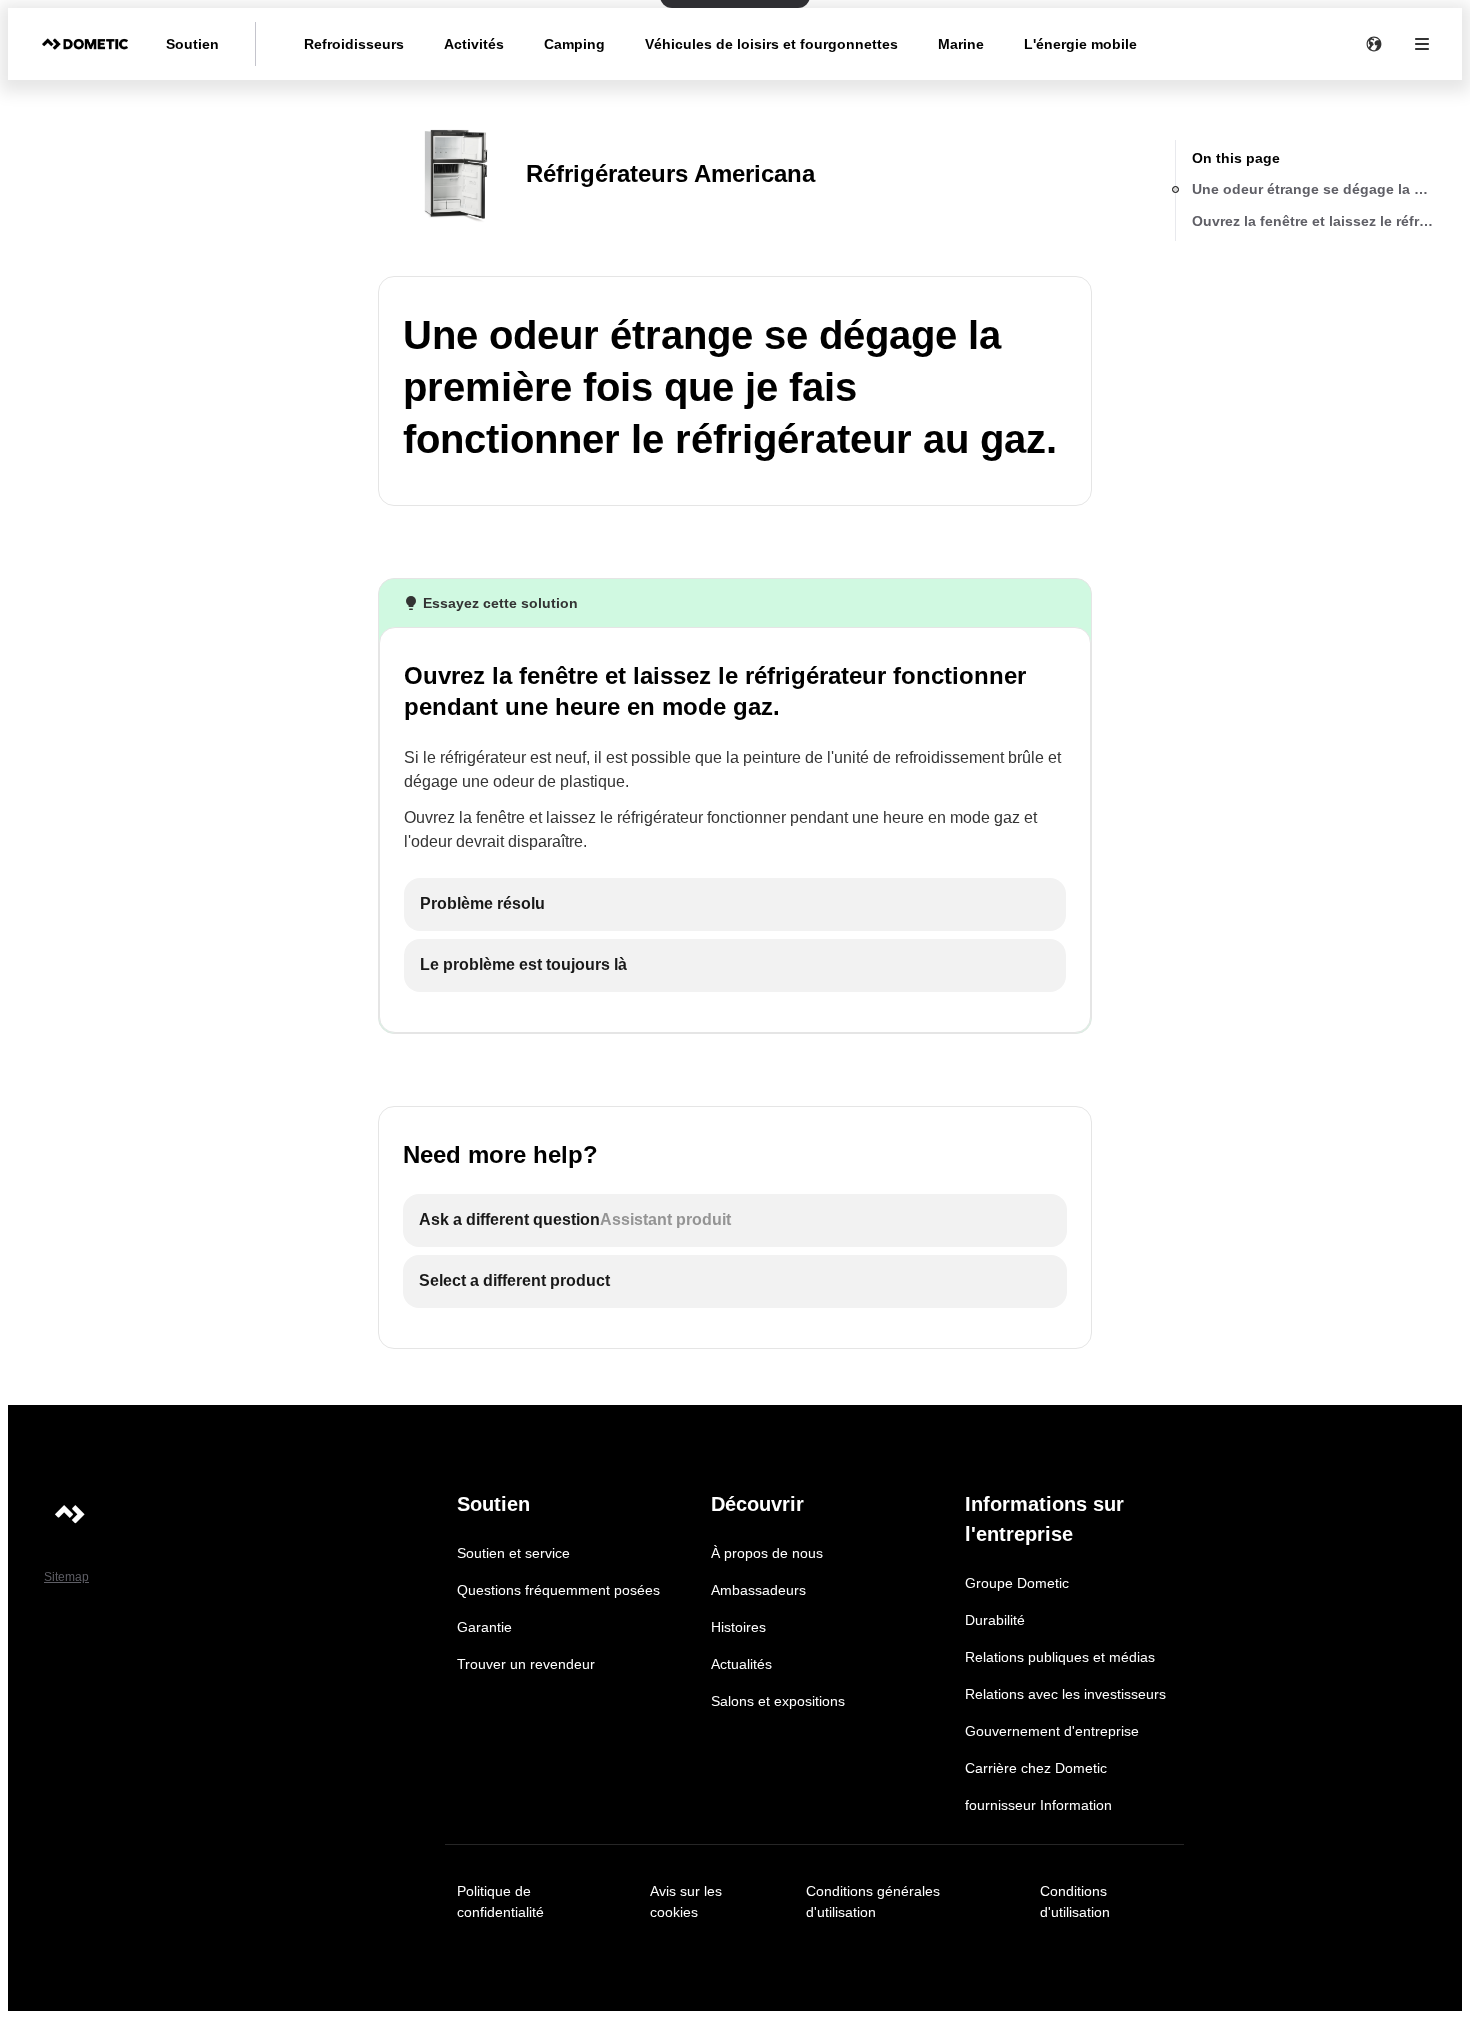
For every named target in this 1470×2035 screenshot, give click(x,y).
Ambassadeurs (758, 1590)
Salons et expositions (778, 1701)
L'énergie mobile (1080, 44)
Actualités (741, 1664)
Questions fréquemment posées (558, 1590)
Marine (961, 44)
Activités (474, 44)
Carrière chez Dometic (1036, 1768)
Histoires (738, 1627)
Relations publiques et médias (1060, 1657)
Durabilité (995, 1620)
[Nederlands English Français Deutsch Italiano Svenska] (1374, 44)
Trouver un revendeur (526, 1664)
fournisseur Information (1038, 1805)
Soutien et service (513, 1553)
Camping (574, 44)
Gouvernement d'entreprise (1052, 1731)
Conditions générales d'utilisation (873, 1901)
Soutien (192, 44)
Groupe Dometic (1017, 1583)
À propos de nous (767, 1553)
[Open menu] (1422, 44)
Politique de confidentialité (500, 1901)
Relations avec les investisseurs (1065, 1694)
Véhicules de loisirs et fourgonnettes (771, 44)
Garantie (484, 1627)
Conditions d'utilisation (1075, 1901)
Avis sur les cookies (686, 1901)
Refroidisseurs (354, 44)
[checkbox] (735, 904)
